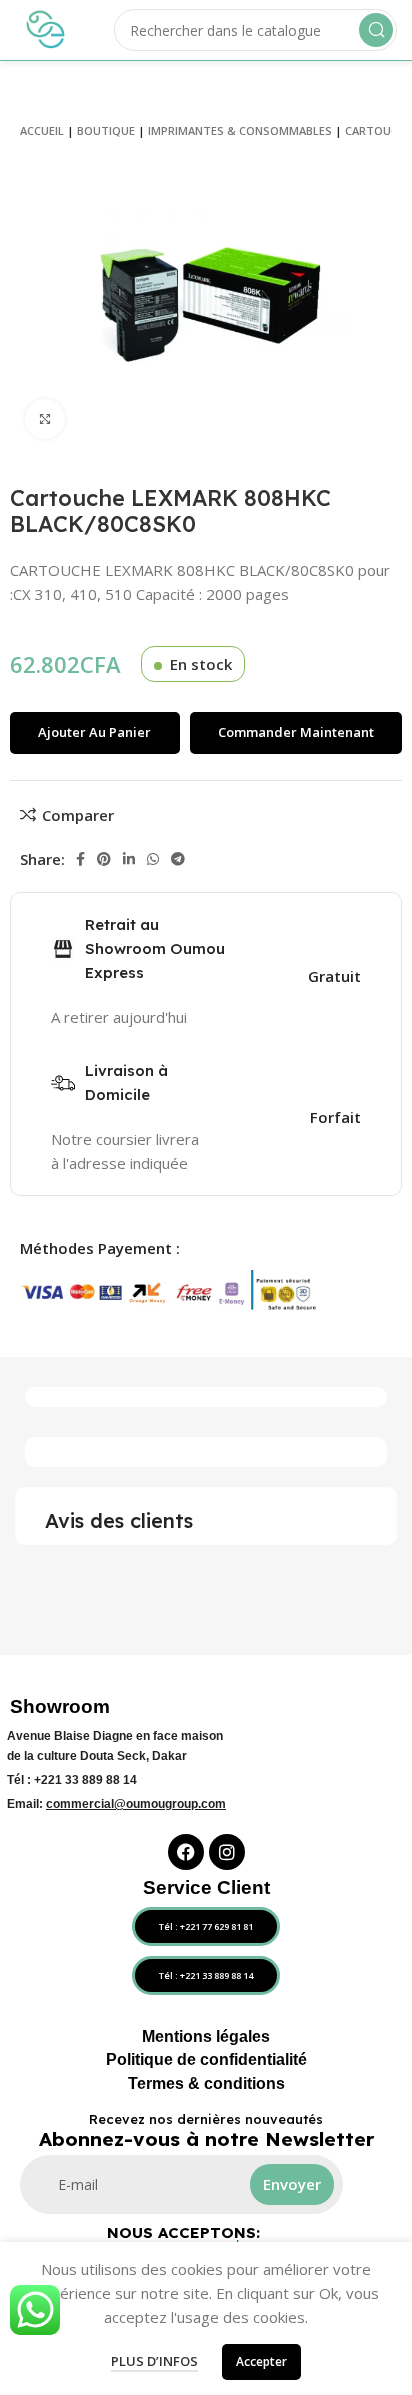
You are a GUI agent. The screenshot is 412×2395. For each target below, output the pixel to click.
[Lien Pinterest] (104, 859)
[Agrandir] (45, 419)
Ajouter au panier (94, 732)
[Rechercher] (376, 30)
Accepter (261, 2361)
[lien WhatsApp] (153, 859)
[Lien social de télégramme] (178, 859)
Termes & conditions (206, 2083)
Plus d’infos (154, 2361)
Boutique (106, 130)
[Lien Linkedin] (129, 859)
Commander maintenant (296, 732)
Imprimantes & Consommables (240, 130)
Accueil (42, 130)
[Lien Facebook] (80, 859)
